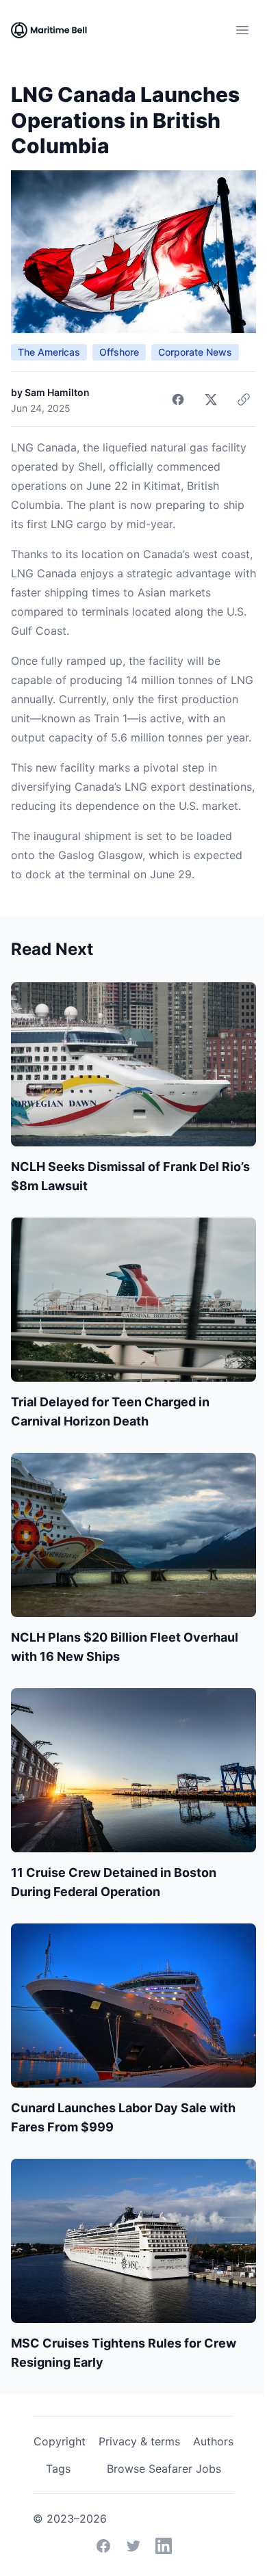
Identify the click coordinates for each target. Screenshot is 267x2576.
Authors (213, 2441)
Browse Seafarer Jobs (164, 2469)
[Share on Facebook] (178, 399)
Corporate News (195, 352)
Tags (58, 2469)
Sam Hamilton (57, 392)
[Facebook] (103, 2546)
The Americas (49, 352)
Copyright (60, 2441)
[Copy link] (244, 399)
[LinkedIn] (164, 2546)
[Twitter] (133, 2546)
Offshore (119, 352)
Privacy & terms (139, 2441)
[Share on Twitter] (211, 399)
